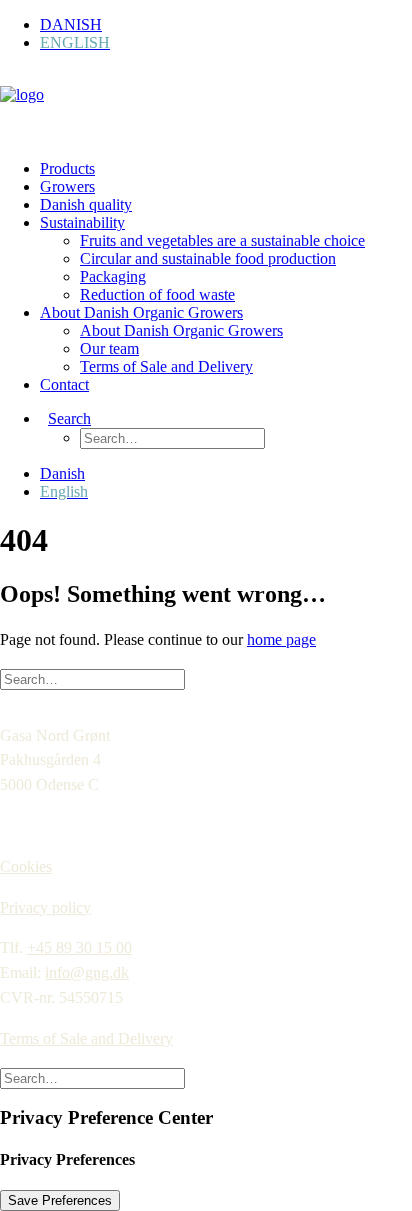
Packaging (113, 276)
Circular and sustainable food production (208, 258)
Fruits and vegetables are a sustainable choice (222, 240)
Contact (64, 384)
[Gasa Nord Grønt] (206, 106)
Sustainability (82, 222)
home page (281, 639)
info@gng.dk (87, 972)
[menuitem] (226, 25)
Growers (67, 186)
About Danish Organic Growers (141, 312)
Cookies (26, 866)
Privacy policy (45, 907)
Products (67, 168)
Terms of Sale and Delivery (166, 366)
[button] (65, 418)
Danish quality (86, 204)
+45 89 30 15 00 (79, 947)
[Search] (92, 678)
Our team (109, 348)
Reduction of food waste (157, 294)
